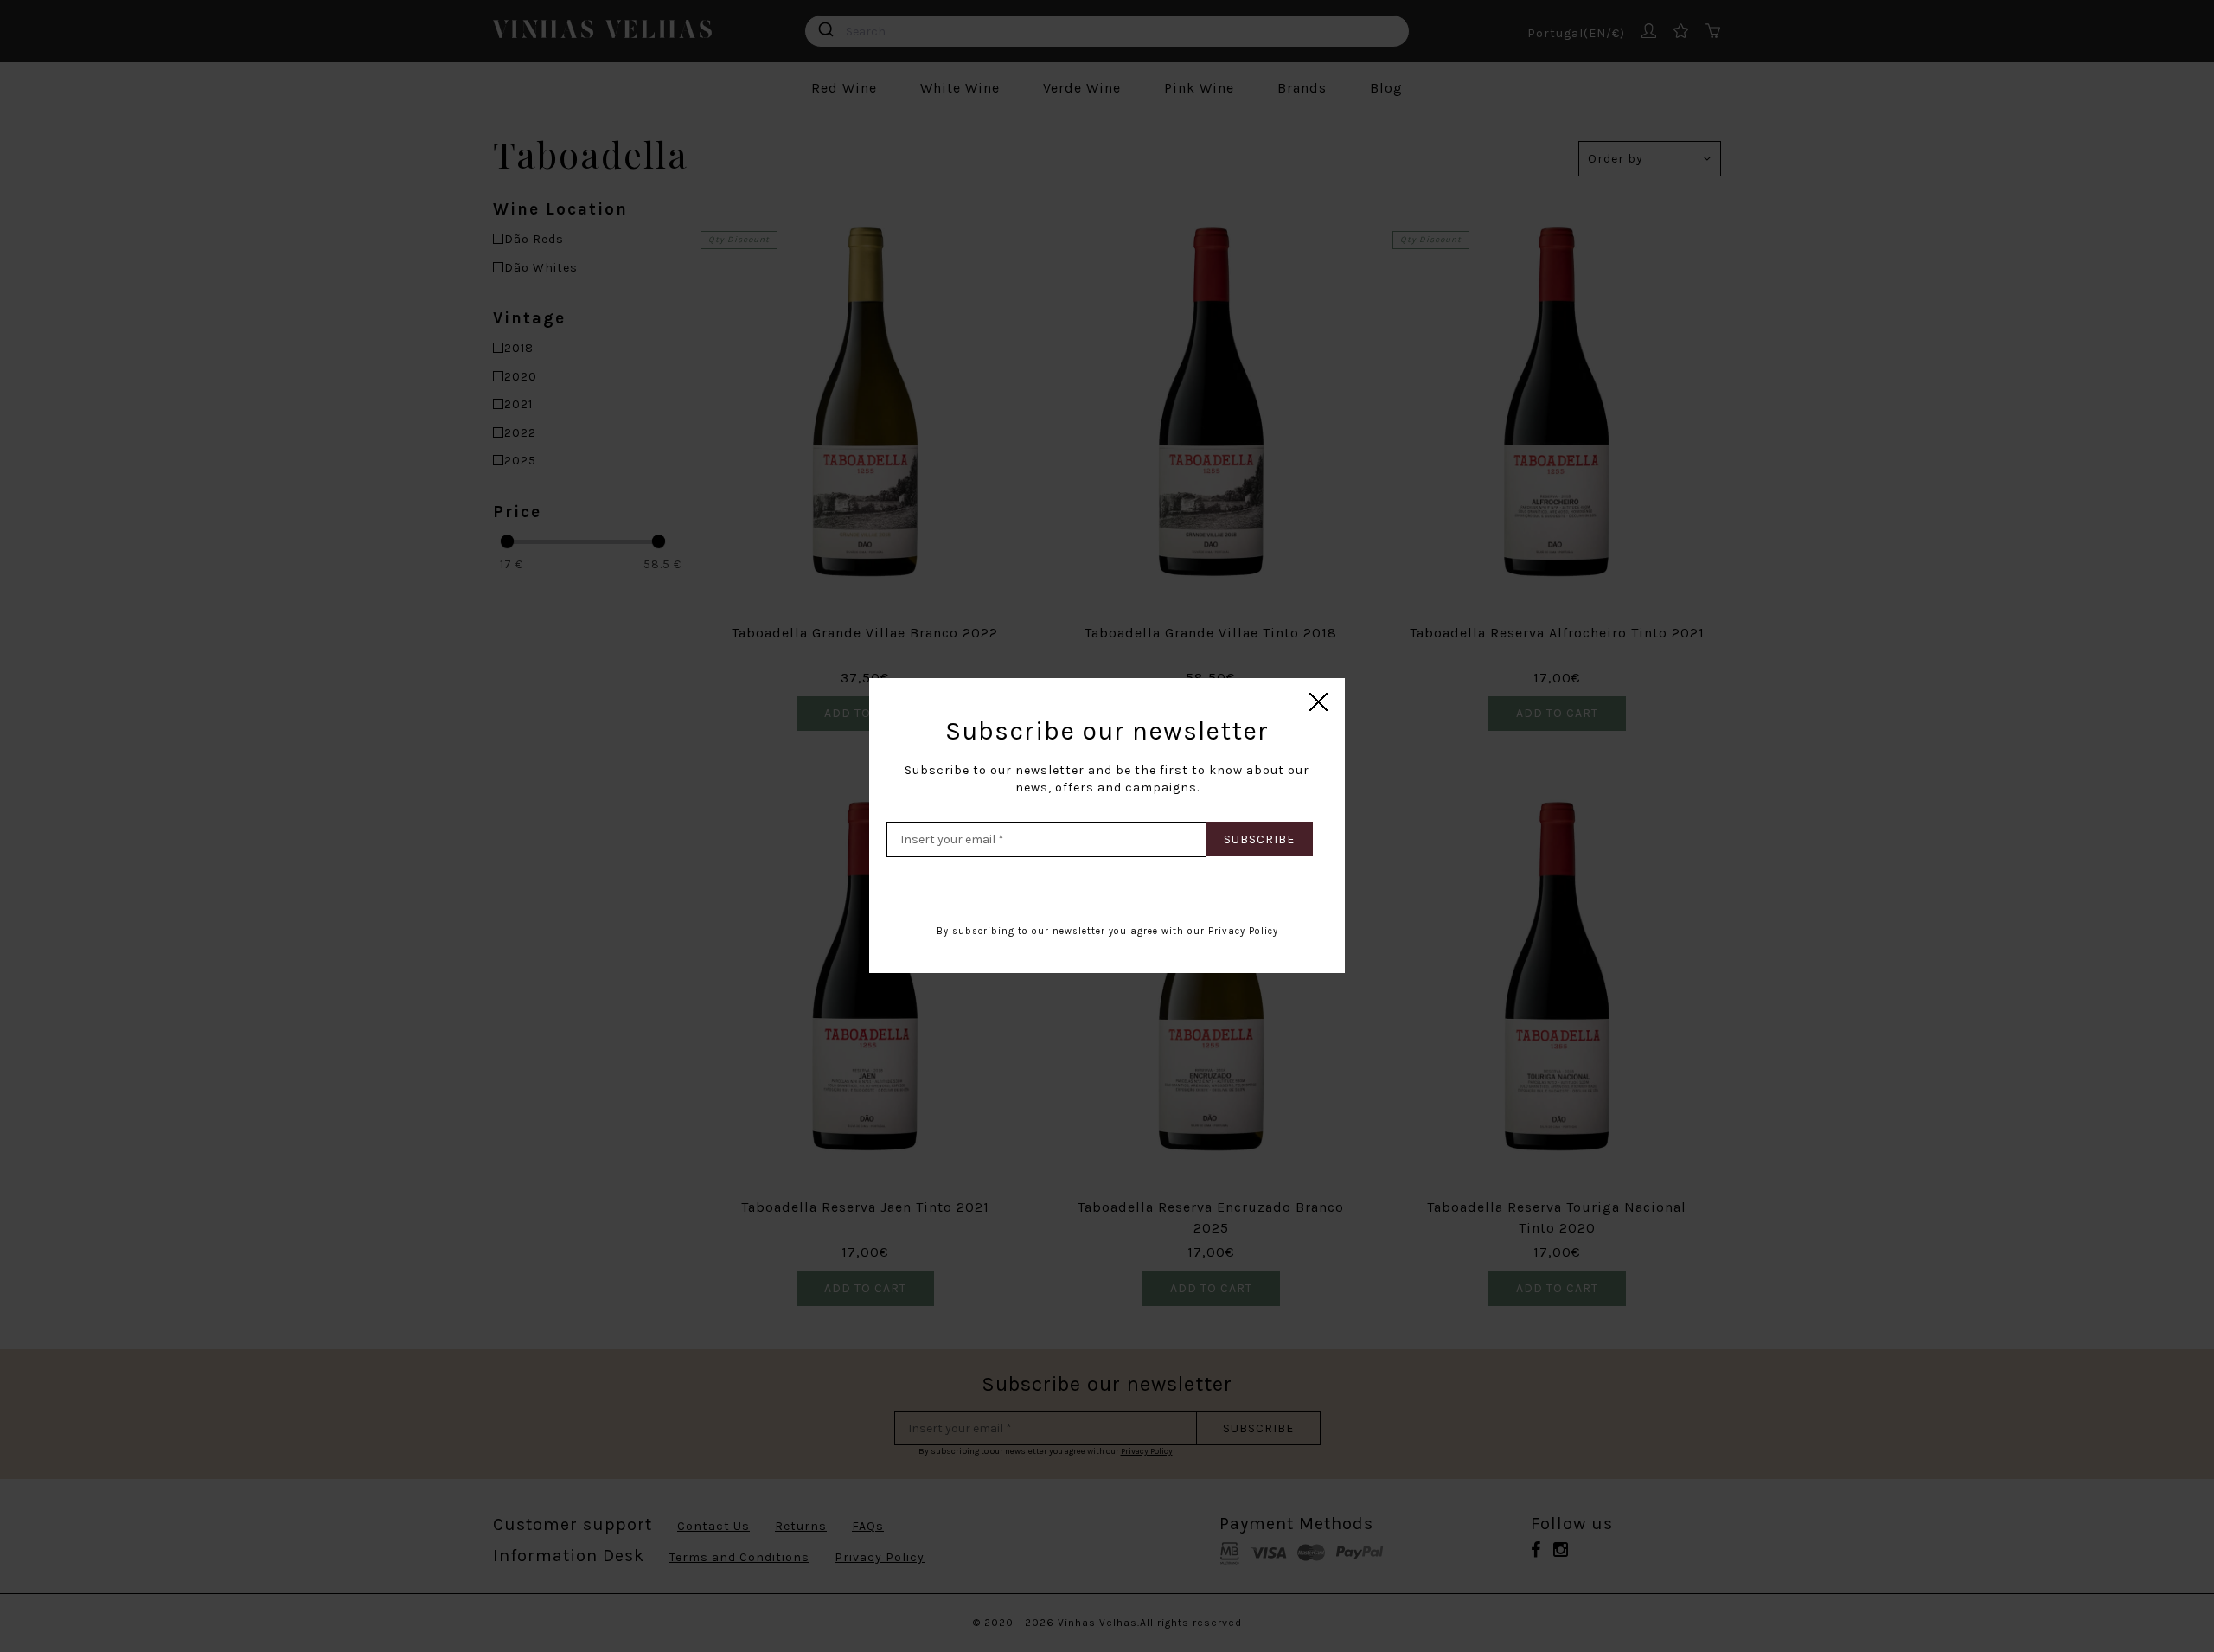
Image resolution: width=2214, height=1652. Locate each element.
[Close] (1320, 703)
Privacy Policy (1243, 931)
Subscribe (1259, 839)
